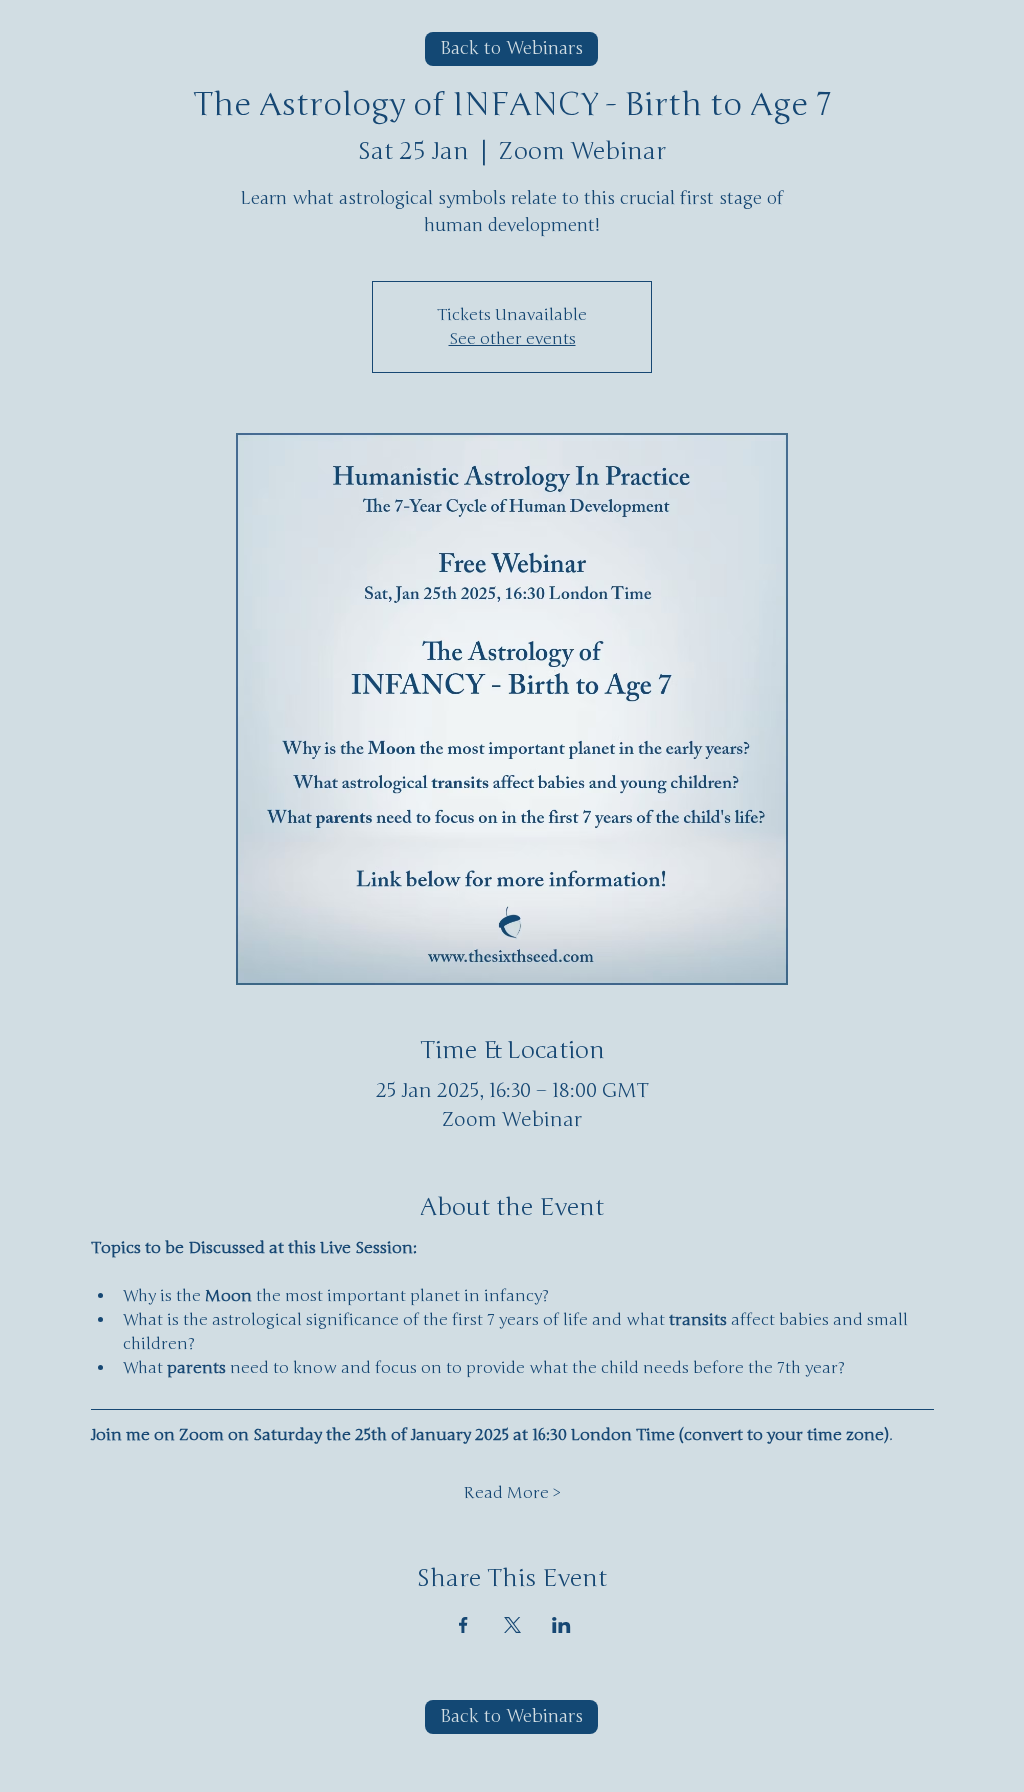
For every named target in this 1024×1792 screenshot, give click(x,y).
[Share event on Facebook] (463, 1625)
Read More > (512, 1493)
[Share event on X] (512, 1625)
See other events (512, 339)
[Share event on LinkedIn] (561, 1625)
